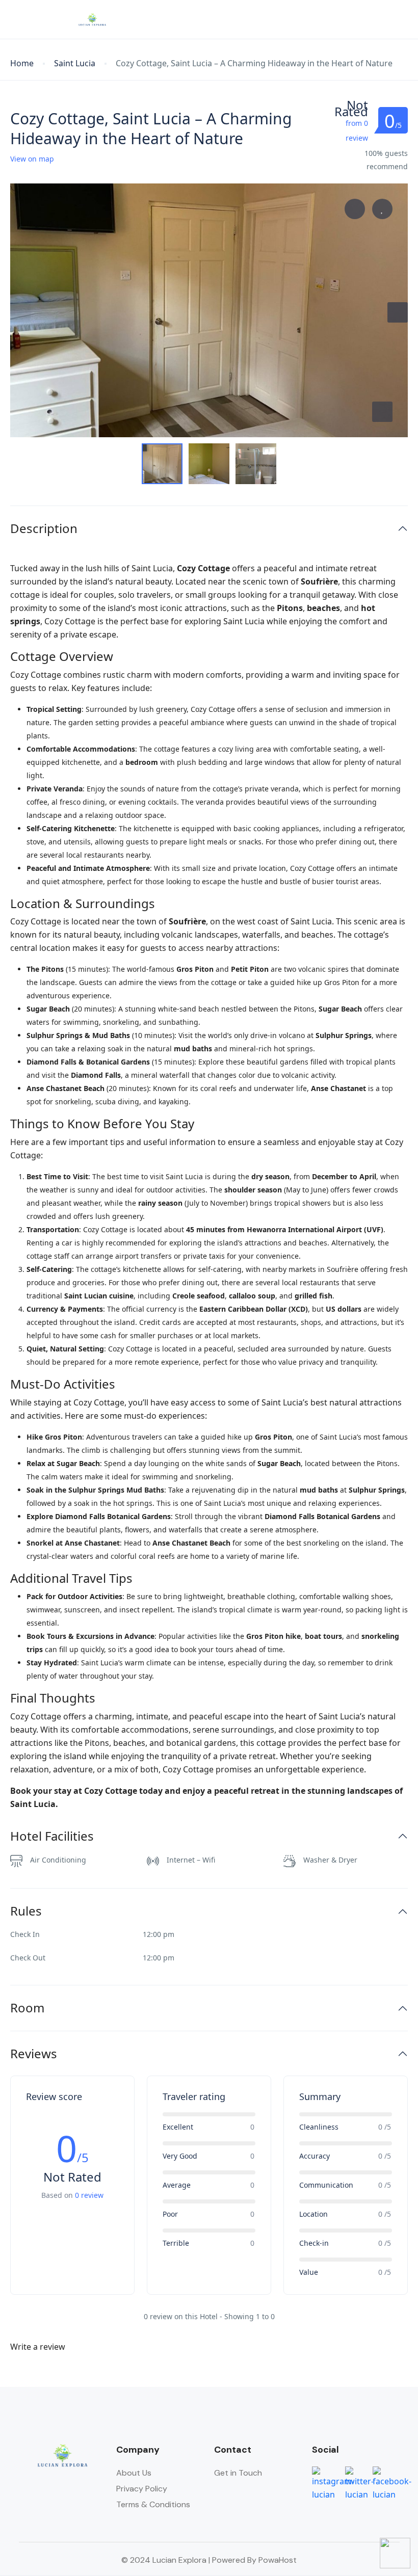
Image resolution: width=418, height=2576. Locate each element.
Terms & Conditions (153, 2504)
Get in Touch (238, 2473)
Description (44, 529)
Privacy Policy (142, 2489)
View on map (32, 159)
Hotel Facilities (52, 1836)
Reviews (34, 2054)
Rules (26, 1911)
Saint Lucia (75, 63)
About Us (134, 2473)
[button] (374, 20)
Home (22, 63)
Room (27, 2008)
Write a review (39, 2347)
